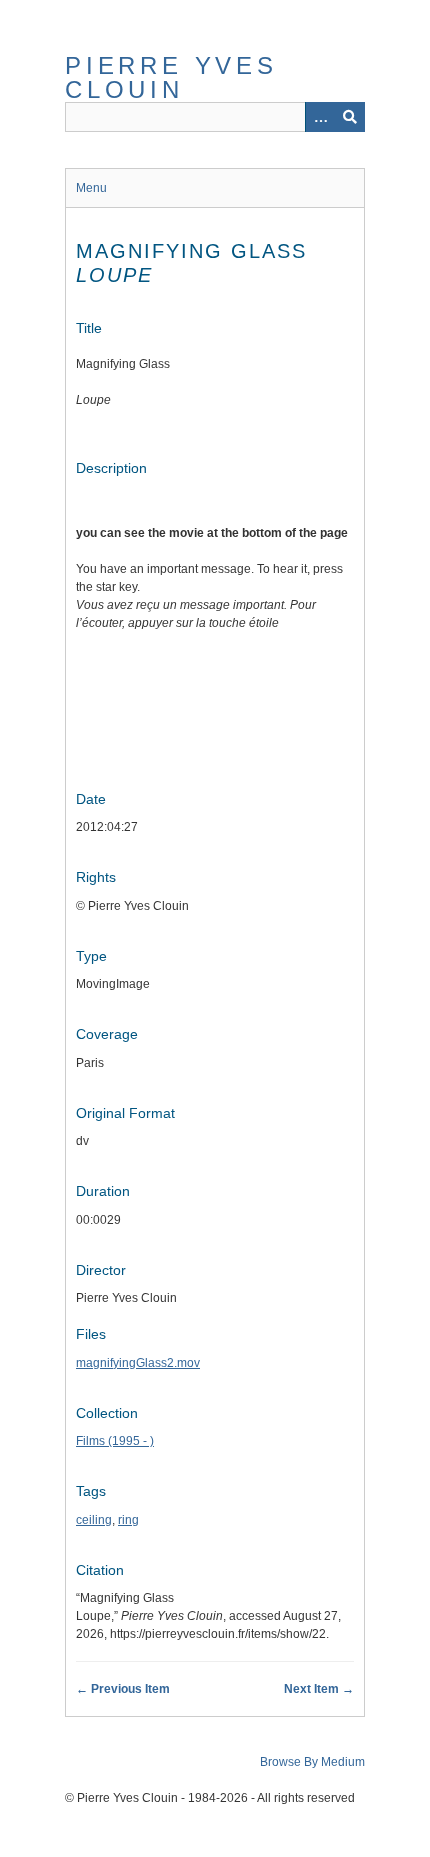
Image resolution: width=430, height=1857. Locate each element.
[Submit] (350, 117)
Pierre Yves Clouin (171, 77)
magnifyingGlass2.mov (138, 1363)
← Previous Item (123, 1689)
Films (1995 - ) (115, 1441)
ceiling (94, 1520)
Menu (91, 188)
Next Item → (319, 1689)
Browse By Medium (312, 1762)
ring (128, 1520)
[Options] (320, 117)
